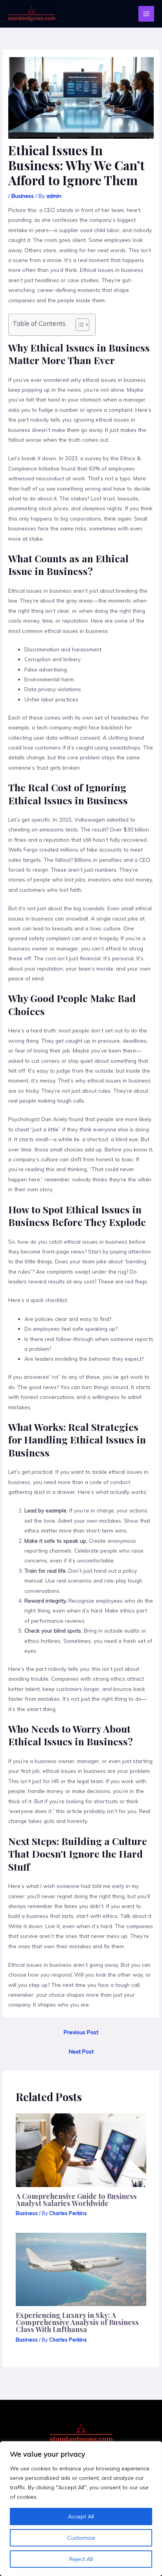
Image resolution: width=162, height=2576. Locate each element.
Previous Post (81, 2032)
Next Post (81, 2051)
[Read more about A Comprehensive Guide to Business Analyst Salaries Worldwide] (81, 2149)
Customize (81, 2538)
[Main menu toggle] (146, 14)
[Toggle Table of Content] (78, 325)
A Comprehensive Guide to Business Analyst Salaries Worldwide (76, 2199)
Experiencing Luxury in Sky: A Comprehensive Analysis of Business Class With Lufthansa (77, 2322)
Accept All (81, 2516)
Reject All (81, 2559)
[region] (81, 2509)
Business (23, 196)
